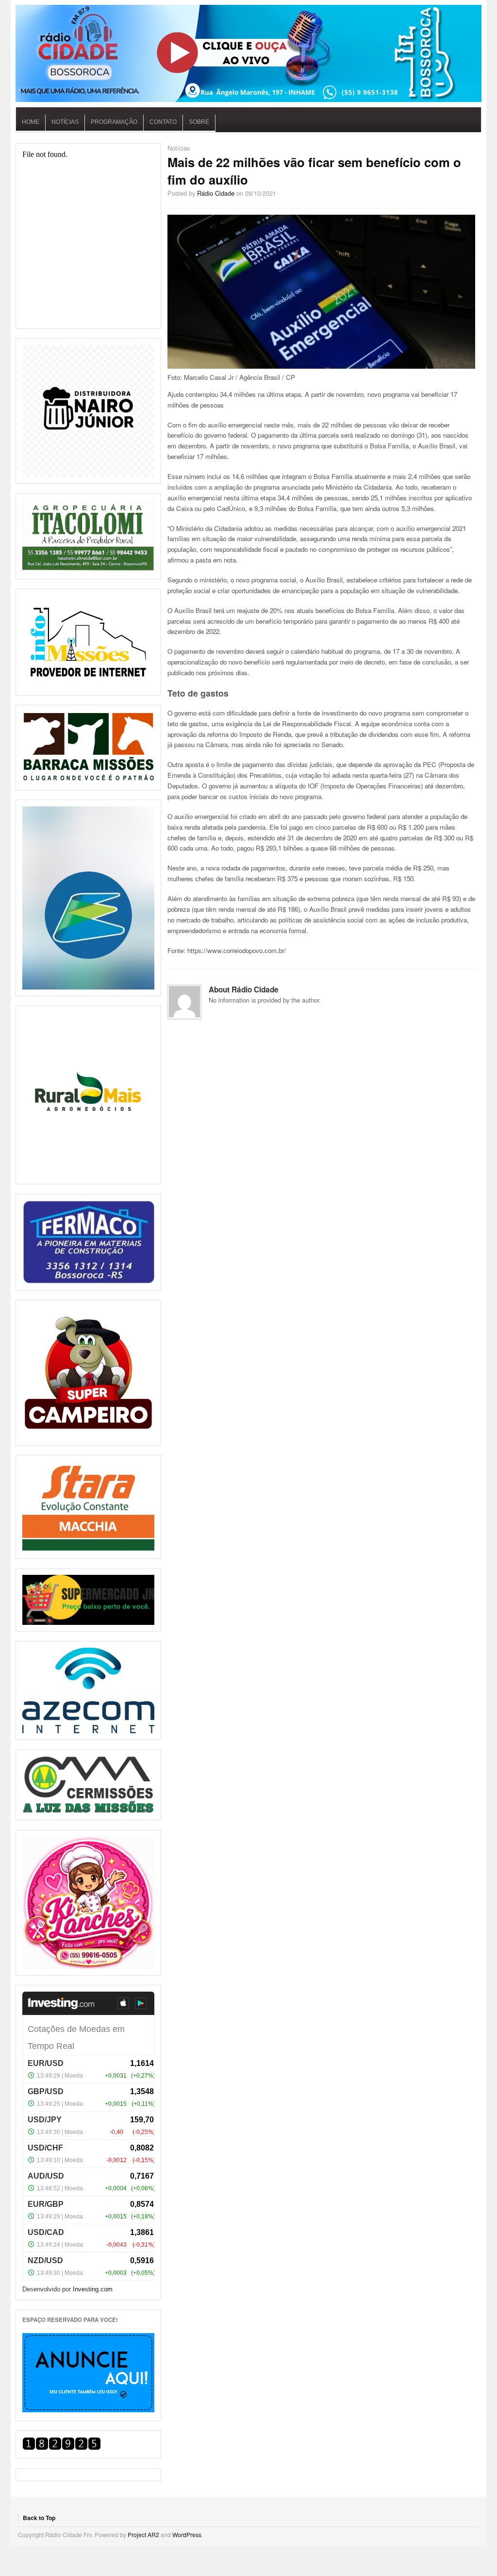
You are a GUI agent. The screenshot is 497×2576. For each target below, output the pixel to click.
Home (31, 122)
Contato (163, 122)
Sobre (199, 122)
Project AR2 (143, 2534)
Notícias (65, 122)
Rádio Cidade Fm (248, 53)
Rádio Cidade (216, 193)
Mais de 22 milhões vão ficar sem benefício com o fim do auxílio (314, 171)
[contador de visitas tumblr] (62, 2448)
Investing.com (93, 2289)
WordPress (187, 2534)
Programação (114, 122)
